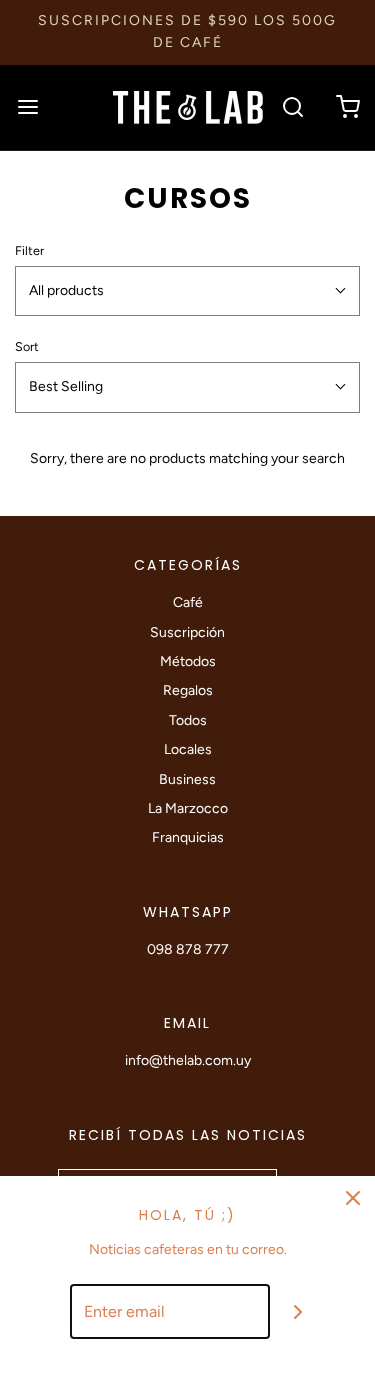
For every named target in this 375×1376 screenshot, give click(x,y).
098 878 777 (188, 949)
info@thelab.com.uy (188, 1060)
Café (188, 602)
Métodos (188, 661)
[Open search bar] (292, 107)
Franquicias (188, 837)
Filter (29, 250)
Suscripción (187, 632)
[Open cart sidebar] (347, 107)
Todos (188, 720)
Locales (188, 749)
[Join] (297, 1311)
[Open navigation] (27, 107)
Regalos (188, 690)
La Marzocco (188, 808)
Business (187, 779)
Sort (27, 346)
